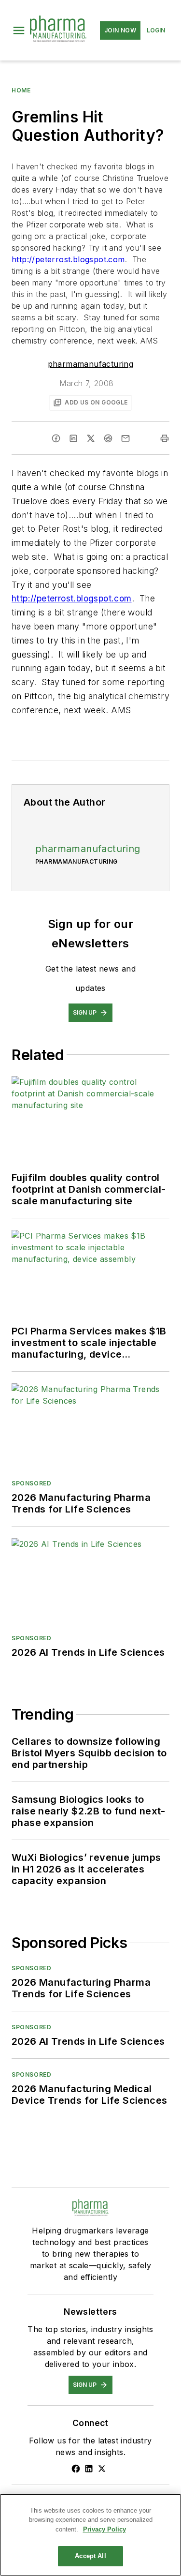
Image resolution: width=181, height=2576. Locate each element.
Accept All (90, 2556)
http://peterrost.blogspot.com (68, 259)
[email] (125, 438)
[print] (165, 438)
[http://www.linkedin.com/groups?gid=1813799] (89, 2469)
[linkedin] (73, 438)
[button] (19, 30)
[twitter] (91, 438)
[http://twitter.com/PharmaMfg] (102, 2469)
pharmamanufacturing (91, 364)
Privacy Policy (104, 2529)
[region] (90, 2535)
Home (21, 90)
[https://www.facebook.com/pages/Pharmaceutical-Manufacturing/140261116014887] (76, 2469)
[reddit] (108, 438)
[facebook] (56, 438)
